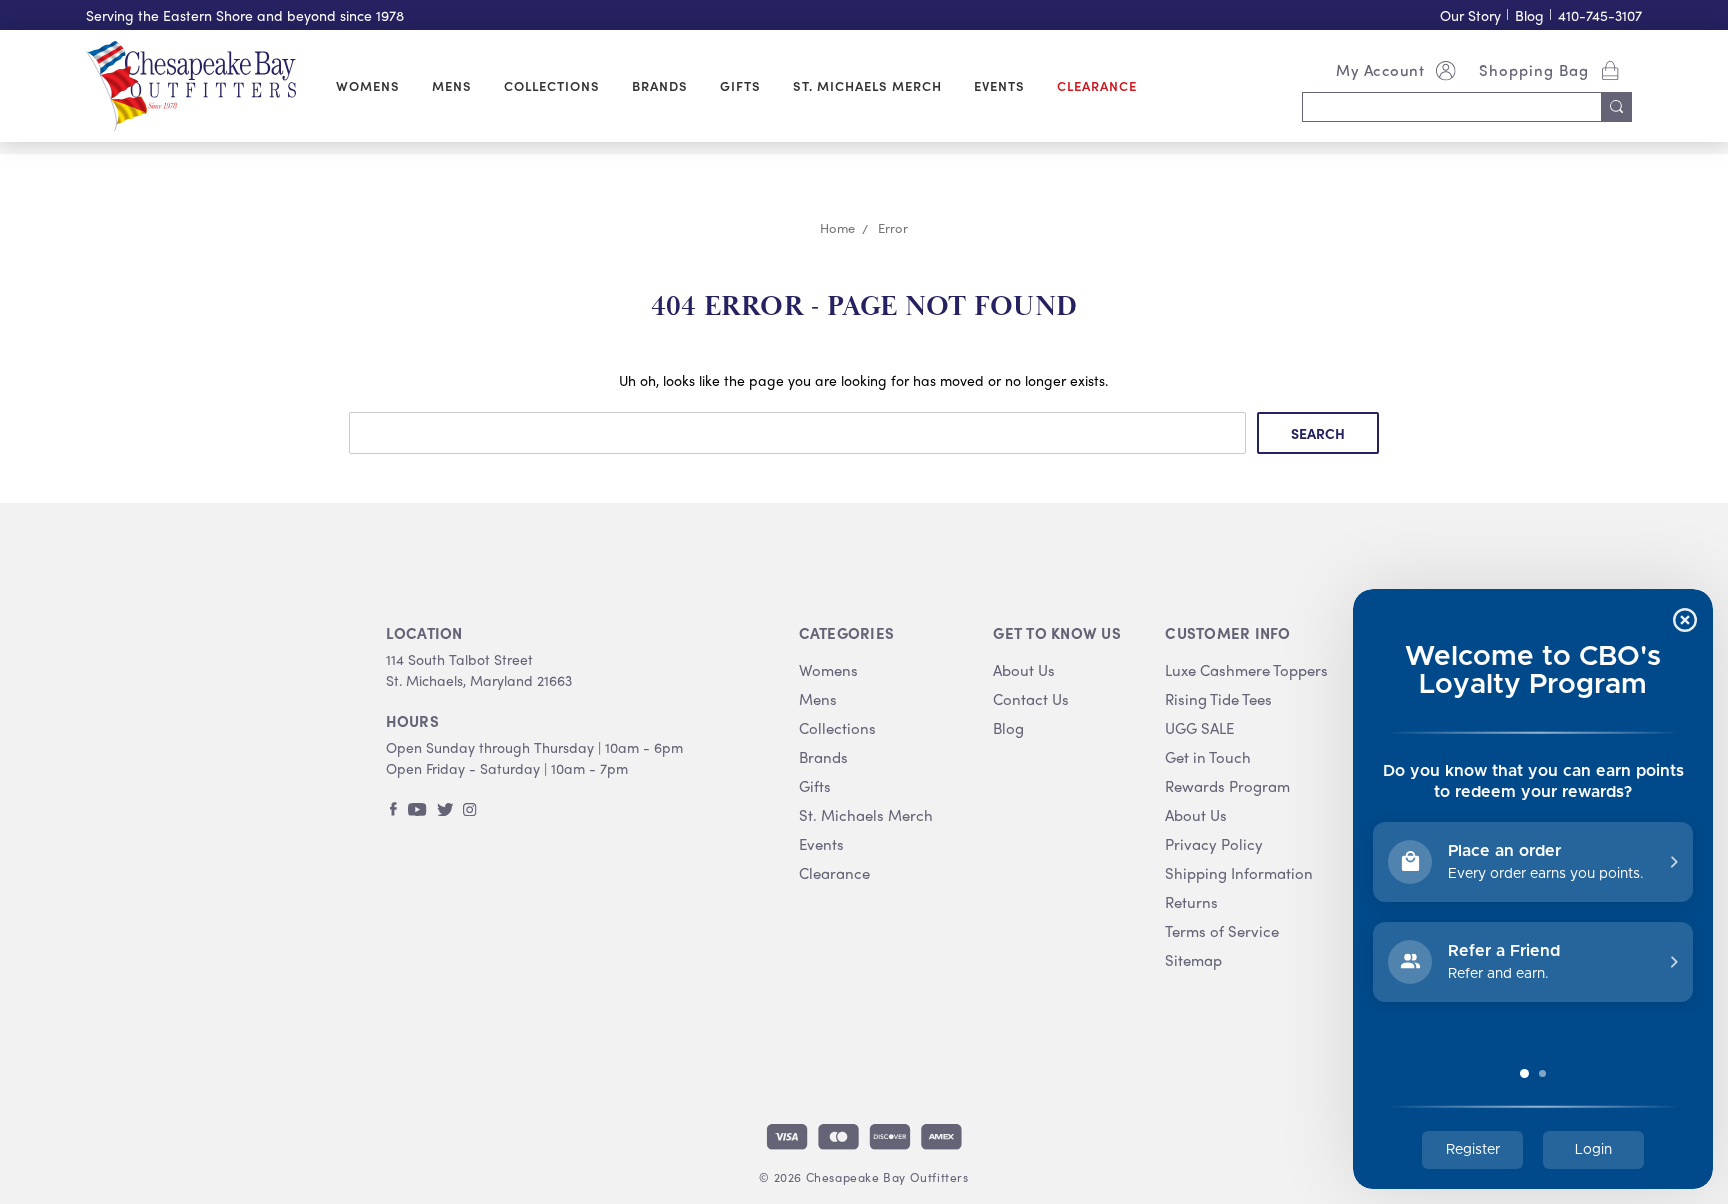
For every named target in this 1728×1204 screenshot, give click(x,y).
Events (999, 85)
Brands (660, 85)
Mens (452, 85)
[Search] (1617, 107)
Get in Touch (1208, 757)
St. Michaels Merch (867, 85)
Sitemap (1193, 960)
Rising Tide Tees (1218, 699)
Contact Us (1031, 699)
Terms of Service (1222, 931)
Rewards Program (1227, 786)
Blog (1529, 15)
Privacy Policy (1214, 844)
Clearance (1097, 85)
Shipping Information (1239, 873)
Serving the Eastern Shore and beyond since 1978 (245, 15)
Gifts (740, 85)
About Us (1024, 670)
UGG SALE (1199, 728)
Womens (368, 85)
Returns (1191, 902)
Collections (552, 85)
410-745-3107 (1600, 15)
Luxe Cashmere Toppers (1246, 670)
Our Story (1470, 15)
